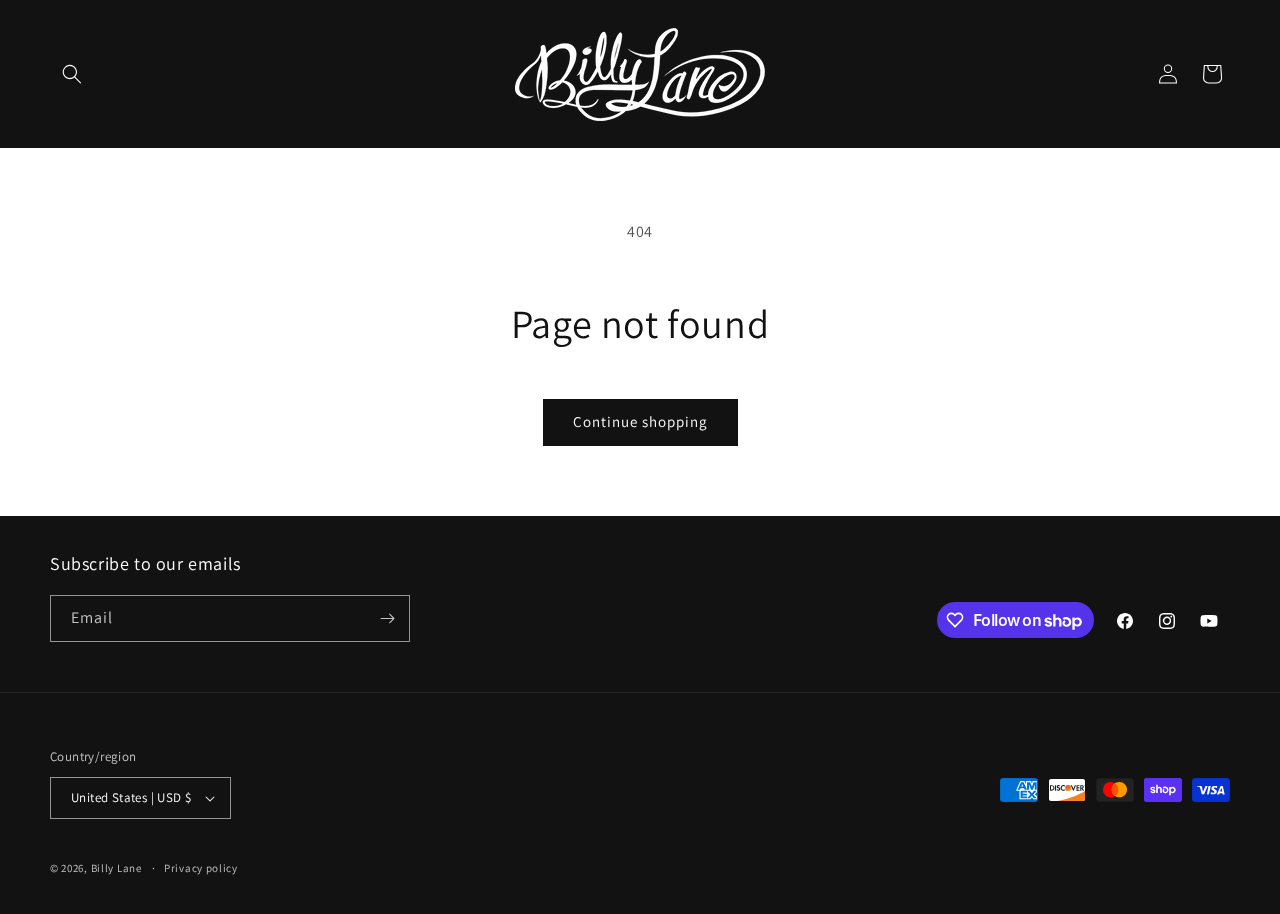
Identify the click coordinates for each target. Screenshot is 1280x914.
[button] (72, 74)
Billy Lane (116, 868)
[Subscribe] (387, 618)
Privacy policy (201, 868)
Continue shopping (640, 421)
